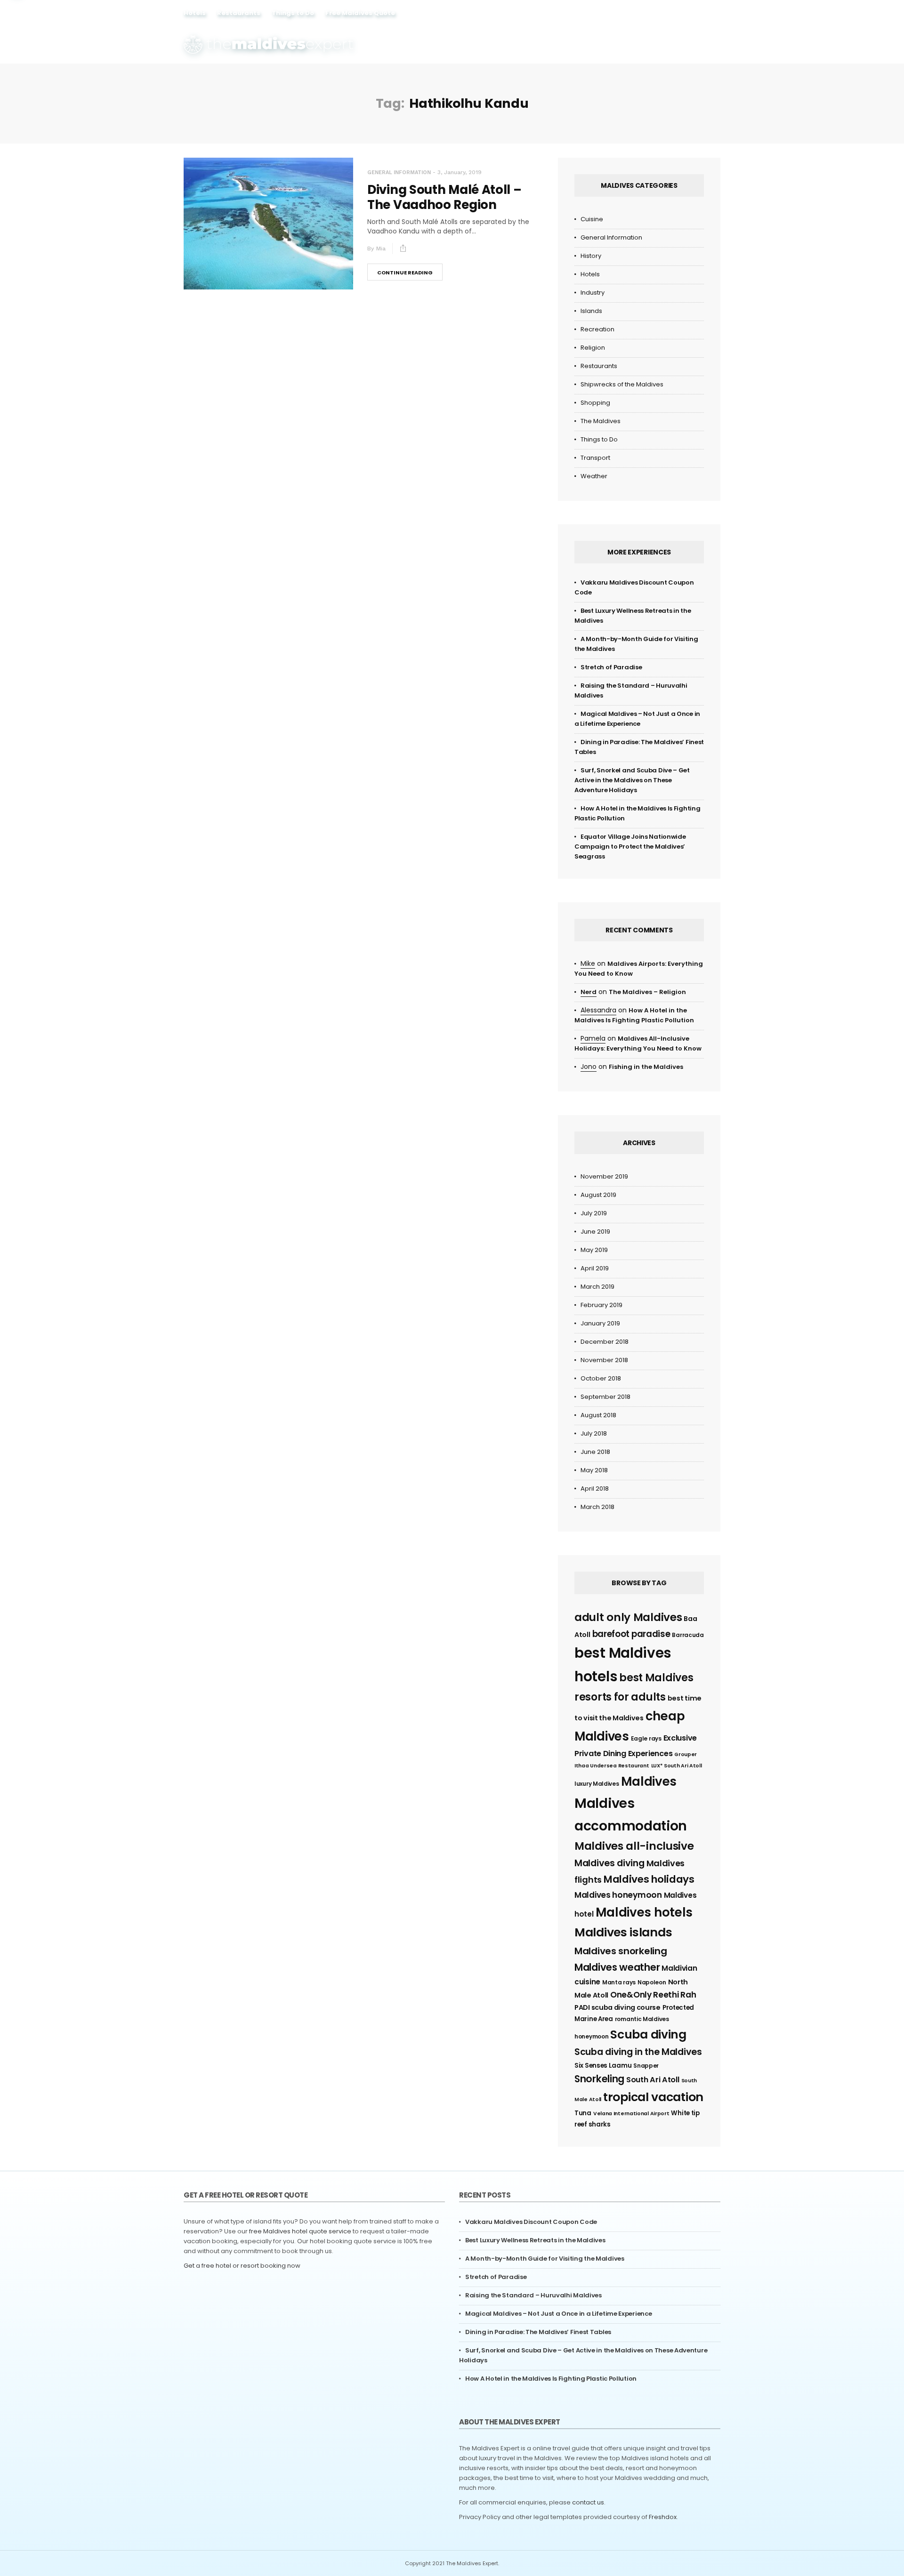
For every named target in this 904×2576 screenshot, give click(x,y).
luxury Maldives (597, 1784)
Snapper (646, 2066)
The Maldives (601, 421)
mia (381, 249)
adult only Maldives (628, 1617)
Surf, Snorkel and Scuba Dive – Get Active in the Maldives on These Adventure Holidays (632, 780)
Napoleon (652, 1982)
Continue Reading (405, 273)
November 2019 (604, 1176)
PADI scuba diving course (617, 2007)
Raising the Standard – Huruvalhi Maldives (533, 2295)
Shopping (595, 403)
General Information (399, 173)
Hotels (195, 13)
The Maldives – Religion (647, 992)
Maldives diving (609, 1863)
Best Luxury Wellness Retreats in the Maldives (535, 2240)
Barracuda (688, 1635)
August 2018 (598, 1415)
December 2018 (605, 1342)
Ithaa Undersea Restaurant (612, 1766)
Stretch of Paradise (611, 667)
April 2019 (595, 1268)
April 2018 (595, 1489)
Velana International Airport (631, 2114)
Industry (593, 293)
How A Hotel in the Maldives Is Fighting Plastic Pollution (551, 2379)
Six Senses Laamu (603, 2066)
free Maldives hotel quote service (300, 2231)
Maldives (649, 1782)
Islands (591, 311)
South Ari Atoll (653, 2080)
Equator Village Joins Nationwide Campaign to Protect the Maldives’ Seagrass (630, 847)
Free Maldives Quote (360, 13)
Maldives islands (623, 1932)
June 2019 (595, 1232)
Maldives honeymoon (618, 1895)
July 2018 (594, 1433)
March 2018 (597, 1507)
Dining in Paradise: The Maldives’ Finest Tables (538, 2332)
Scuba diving (648, 2034)
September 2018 (605, 1397)
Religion (593, 348)
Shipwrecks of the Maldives (622, 384)
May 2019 (594, 1250)
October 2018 (601, 1378)
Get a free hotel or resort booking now (242, 2266)
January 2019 (600, 1323)
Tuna (583, 2113)
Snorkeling (599, 2079)
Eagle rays (646, 1738)
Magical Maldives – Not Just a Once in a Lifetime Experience (558, 2314)
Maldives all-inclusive (634, 1846)
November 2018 (604, 1360)
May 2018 (594, 1470)
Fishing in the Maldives (646, 1067)
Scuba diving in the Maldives (638, 2052)
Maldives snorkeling (621, 1951)
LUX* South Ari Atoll (677, 1766)
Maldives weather (617, 1967)
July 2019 (594, 1213)
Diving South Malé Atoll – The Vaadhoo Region (444, 197)
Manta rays (619, 1982)
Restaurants (239, 13)
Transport (595, 458)
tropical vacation (653, 2097)
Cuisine (592, 219)
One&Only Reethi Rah (653, 1995)
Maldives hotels (644, 1912)
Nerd (589, 992)
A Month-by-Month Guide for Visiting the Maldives (545, 2259)
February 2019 (601, 1305)
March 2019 (597, 1287)
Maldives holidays (649, 1879)
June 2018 (595, 1452)
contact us (588, 2502)
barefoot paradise (631, 1634)
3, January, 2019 (460, 172)
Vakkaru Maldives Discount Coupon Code (531, 2222)
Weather (594, 476)
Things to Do (293, 13)
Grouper (686, 1754)
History (591, 256)
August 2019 (598, 1195)
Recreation (597, 329)
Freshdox (663, 2517)
